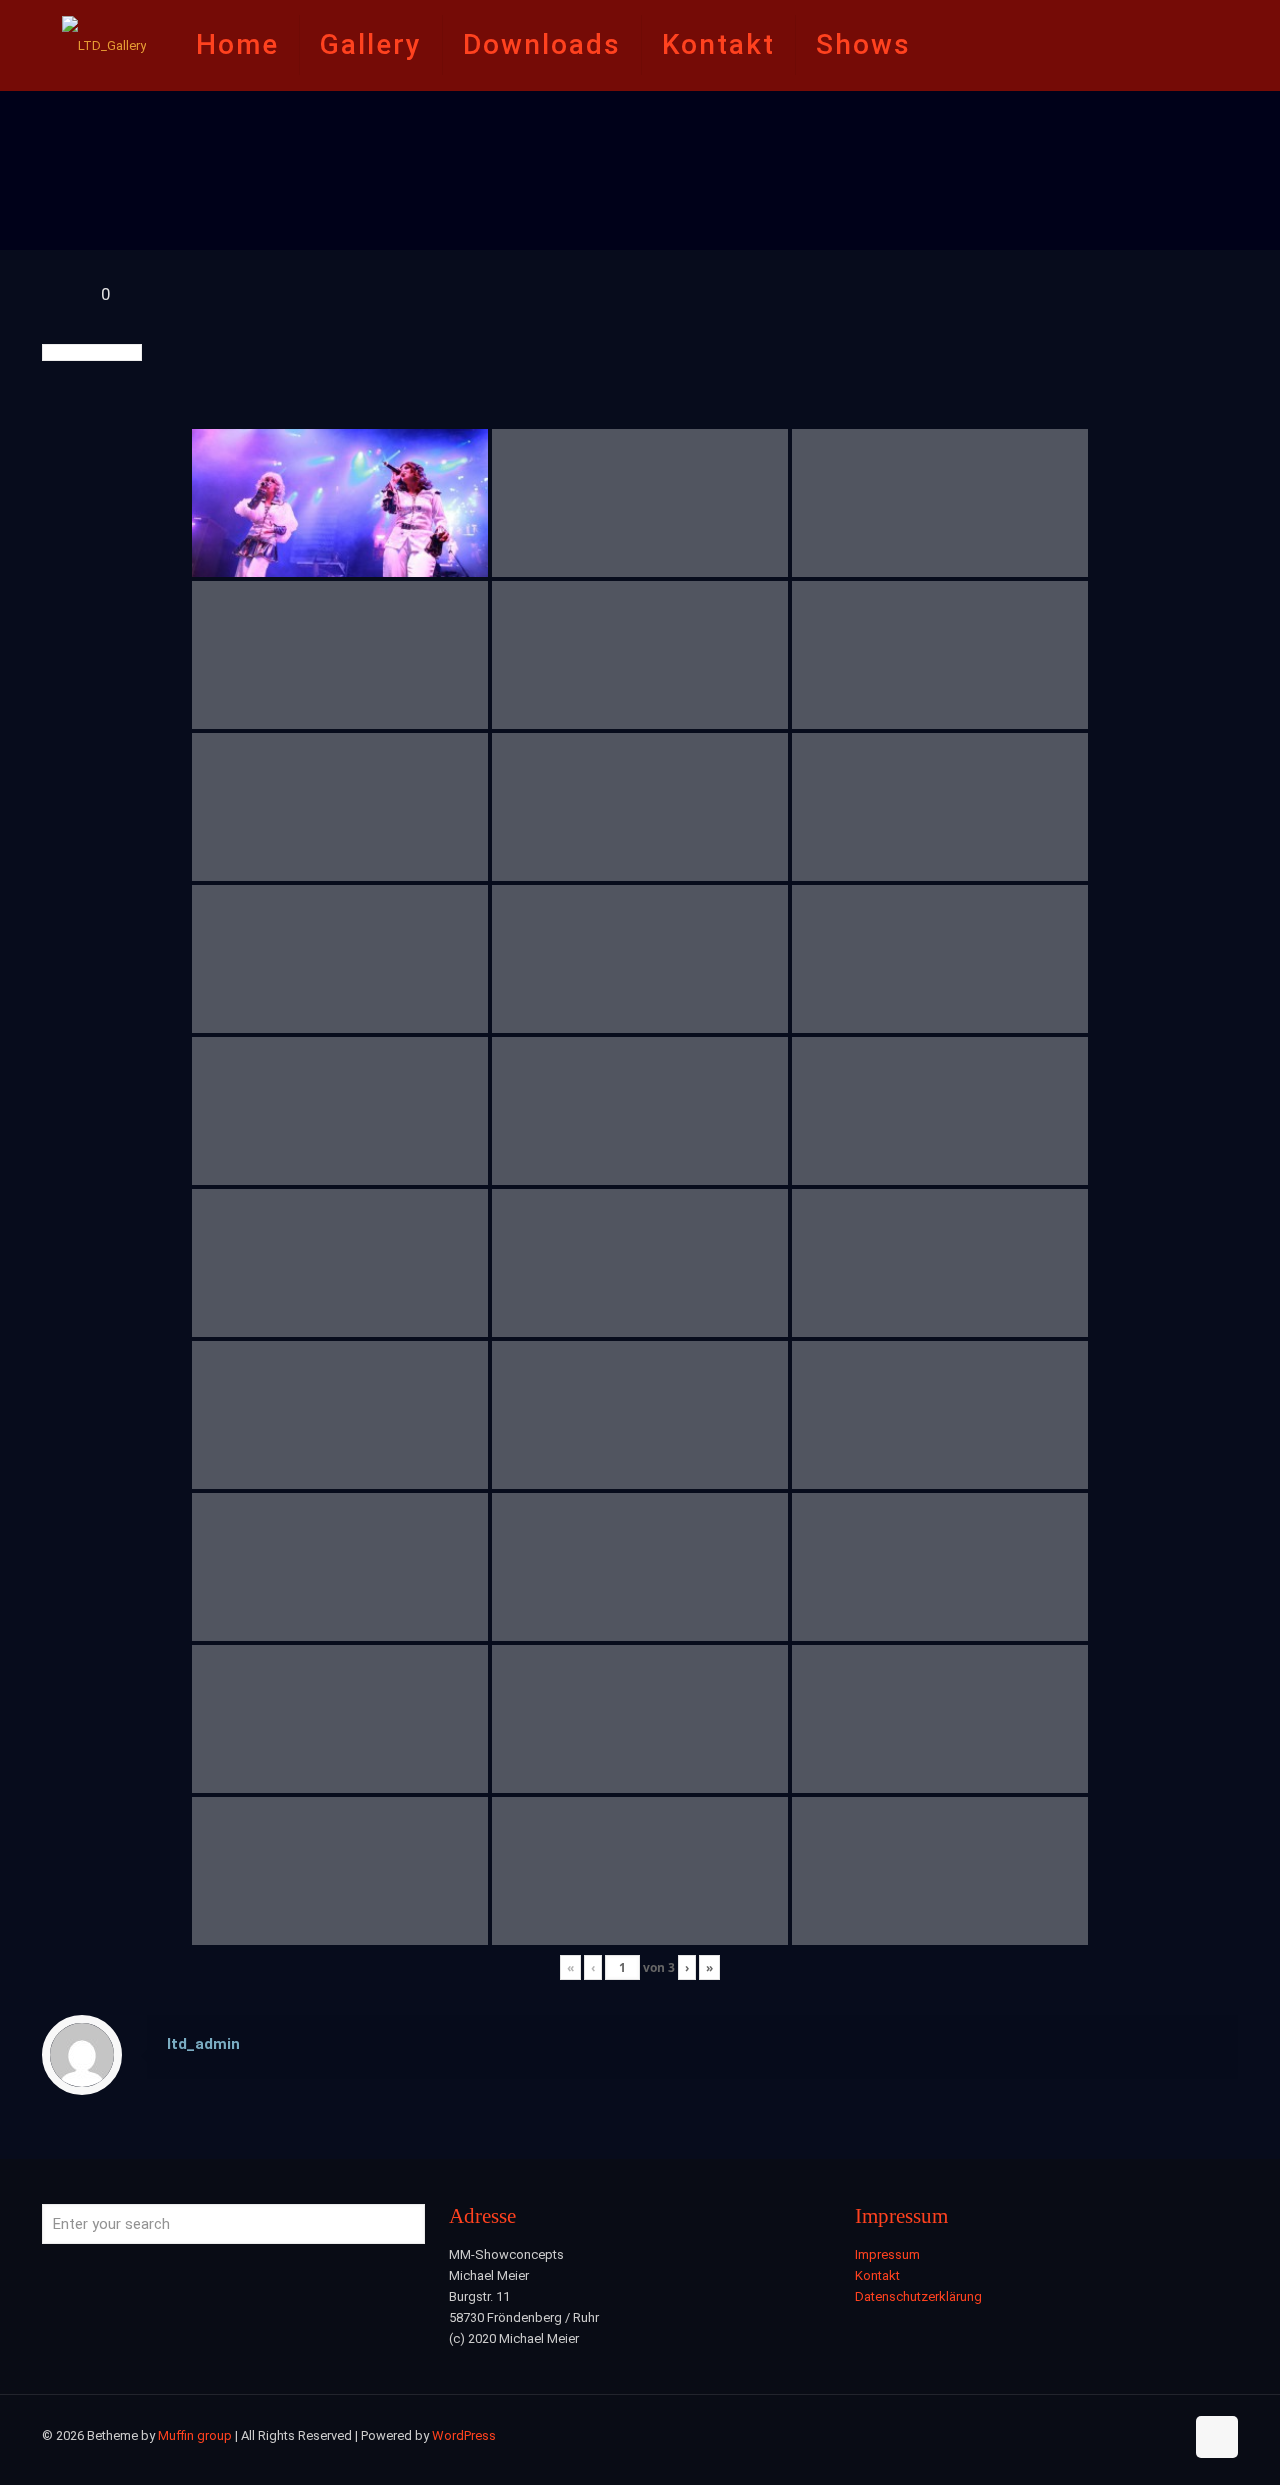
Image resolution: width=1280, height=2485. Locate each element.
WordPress (464, 2435)
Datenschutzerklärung (918, 2296)
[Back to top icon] (1217, 2437)
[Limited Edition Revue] (104, 45)
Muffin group (195, 2435)
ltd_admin (203, 2044)
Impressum (887, 2254)
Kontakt (877, 2275)
